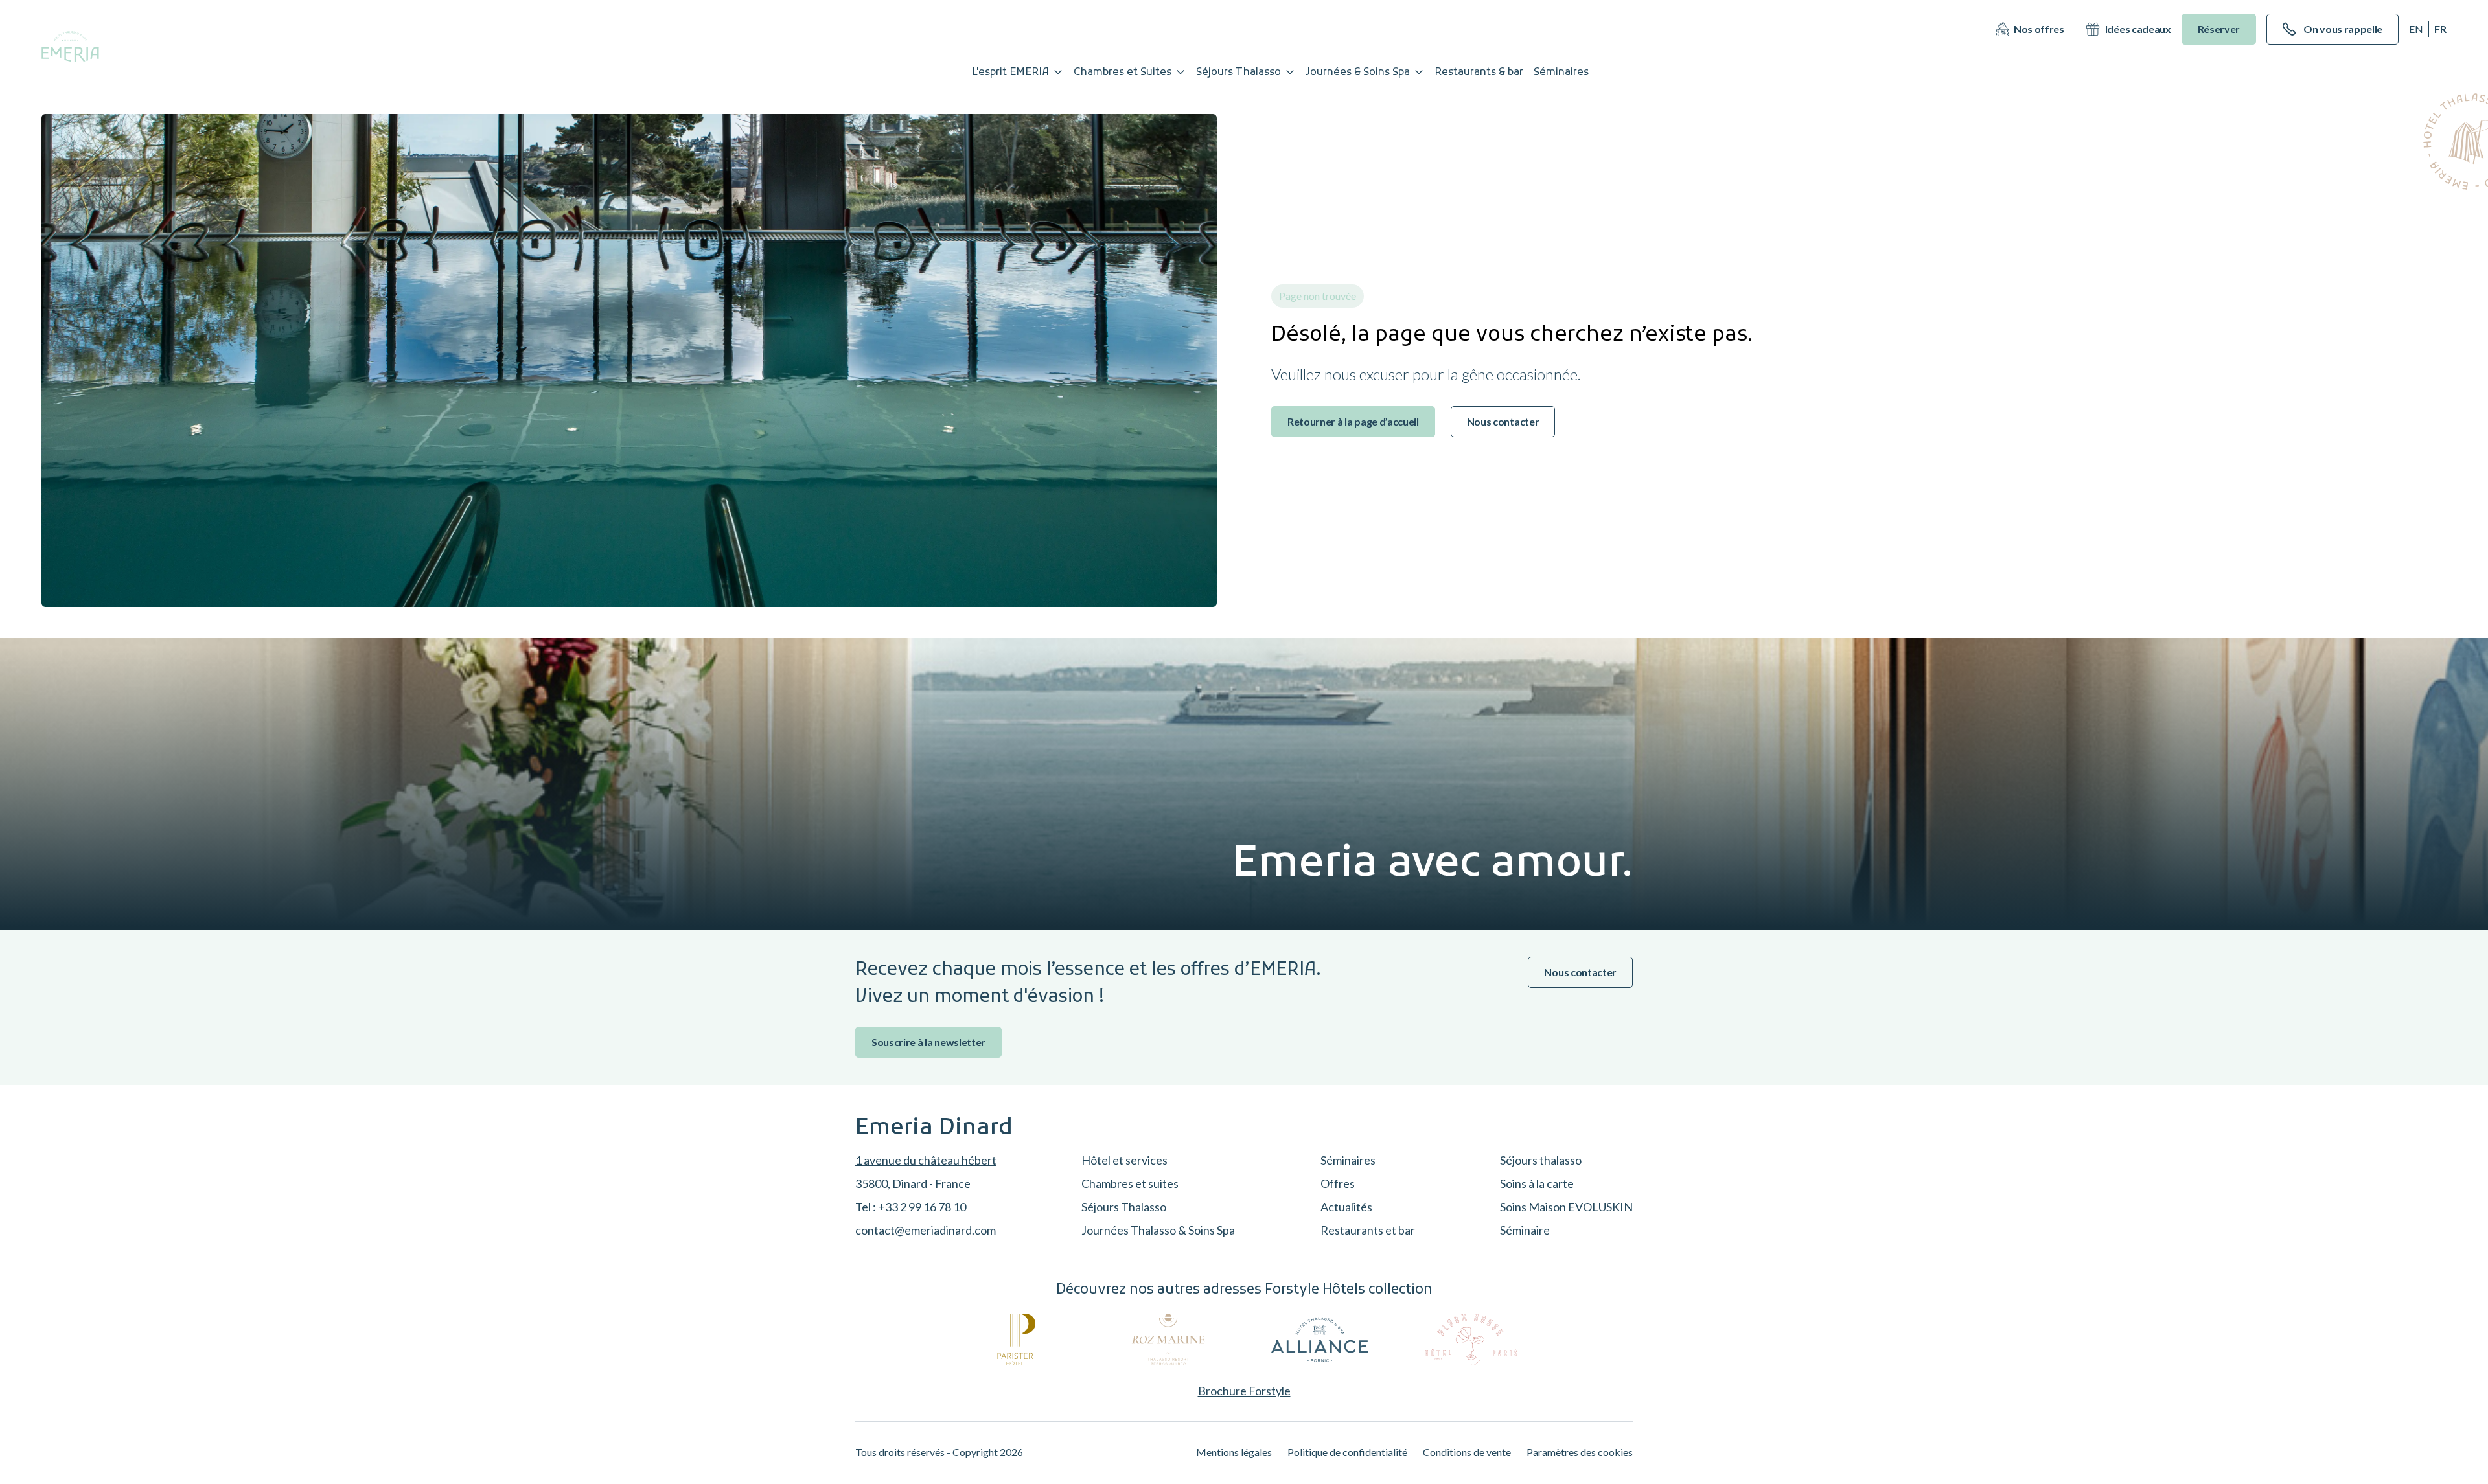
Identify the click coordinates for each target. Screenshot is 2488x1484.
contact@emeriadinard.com (926, 1230)
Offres (1338, 1183)
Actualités (1346, 1207)
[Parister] (1017, 1340)
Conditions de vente (1467, 1452)
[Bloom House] (1471, 1340)
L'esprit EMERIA (1010, 73)
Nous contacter (1503, 421)
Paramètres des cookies (1580, 1452)
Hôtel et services (1124, 1160)
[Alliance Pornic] (1320, 1340)
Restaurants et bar (1368, 1230)
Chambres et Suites (1123, 73)
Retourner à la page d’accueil (1353, 421)
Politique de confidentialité (1347, 1452)
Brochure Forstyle (1244, 1391)
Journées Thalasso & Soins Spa (1158, 1230)
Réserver (2219, 29)
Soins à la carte (1537, 1183)
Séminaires (1348, 1160)
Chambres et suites (1130, 1183)
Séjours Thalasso (1238, 73)
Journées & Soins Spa (1358, 73)
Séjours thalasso (1541, 1160)
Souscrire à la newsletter (928, 1042)
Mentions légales (1234, 1452)
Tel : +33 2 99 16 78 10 (911, 1207)
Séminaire (1525, 1230)
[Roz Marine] (1168, 1340)
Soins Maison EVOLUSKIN (1566, 1207)
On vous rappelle (2343, 29)
